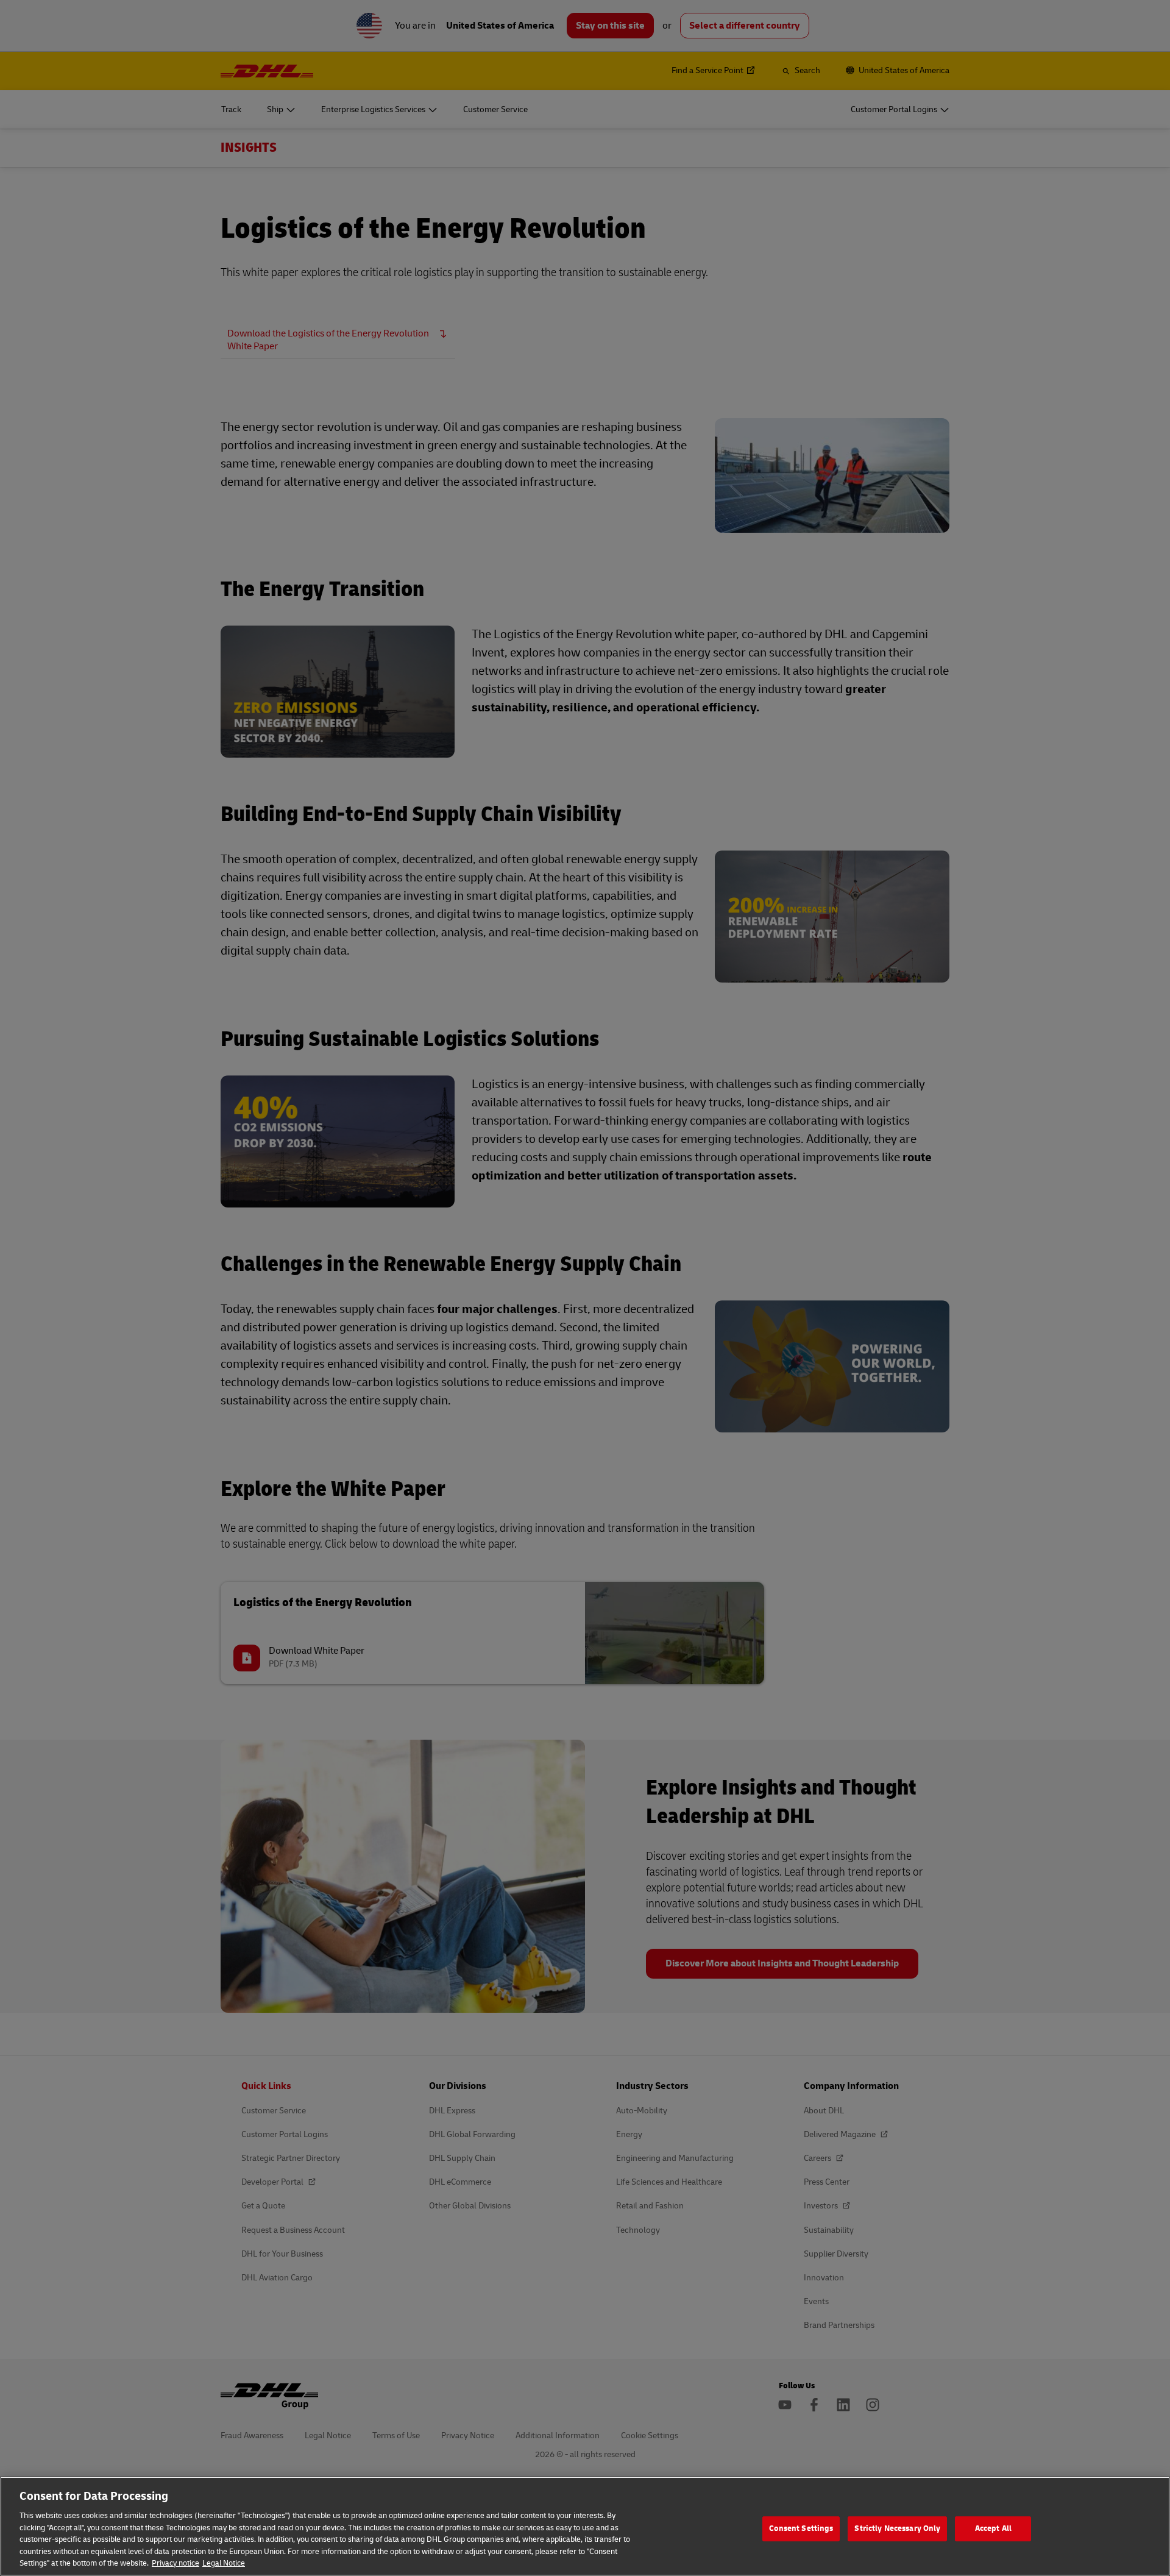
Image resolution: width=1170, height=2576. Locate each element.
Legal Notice (224, 2563)
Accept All (993, 2528)
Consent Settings (801, 2528)
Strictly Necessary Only (897, 2528)
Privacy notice (175, 2563)
